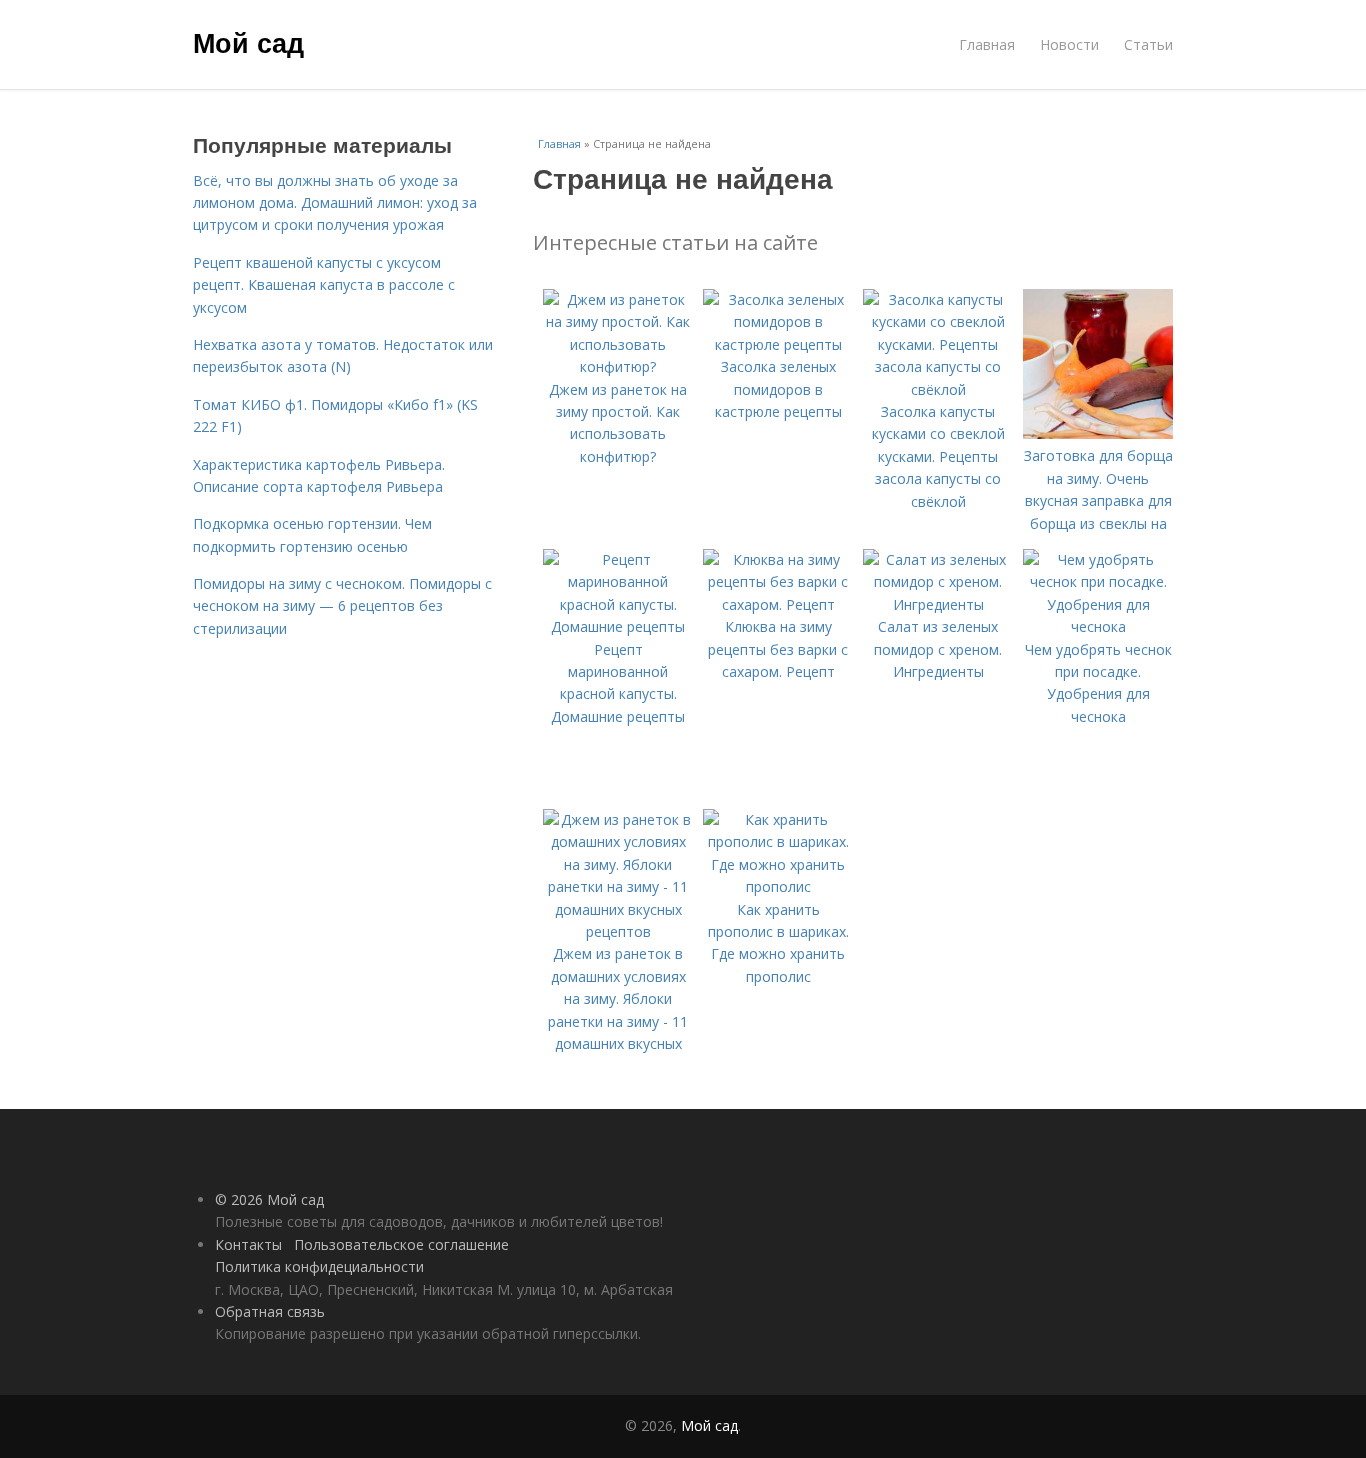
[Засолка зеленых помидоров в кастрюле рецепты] (778, 344)
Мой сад (248, 42)
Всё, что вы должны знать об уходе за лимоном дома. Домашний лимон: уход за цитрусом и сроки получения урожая (335, 203)
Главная (987, 44)
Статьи (1148, 44)
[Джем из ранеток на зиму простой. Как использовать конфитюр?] (618, 366)
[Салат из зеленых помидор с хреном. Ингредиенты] (938, 604)
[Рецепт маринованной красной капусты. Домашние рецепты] (618, 626)
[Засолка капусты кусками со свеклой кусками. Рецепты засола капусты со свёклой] (938, 389)
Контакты (248, 1244)
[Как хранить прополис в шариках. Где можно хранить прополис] (778, 886)
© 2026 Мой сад (269, 1199)
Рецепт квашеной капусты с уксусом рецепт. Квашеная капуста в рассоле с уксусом (324, 285)
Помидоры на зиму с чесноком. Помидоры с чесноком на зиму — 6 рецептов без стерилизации (342, 606)
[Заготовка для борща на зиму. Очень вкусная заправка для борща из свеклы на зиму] (1098, 433)
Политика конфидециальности (319, 1266)
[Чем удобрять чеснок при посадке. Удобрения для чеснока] (1098, 626)
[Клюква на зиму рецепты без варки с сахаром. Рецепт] (778, 604)
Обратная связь (270, 1311)
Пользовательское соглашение (401, 1244)
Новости (1069, 44)
